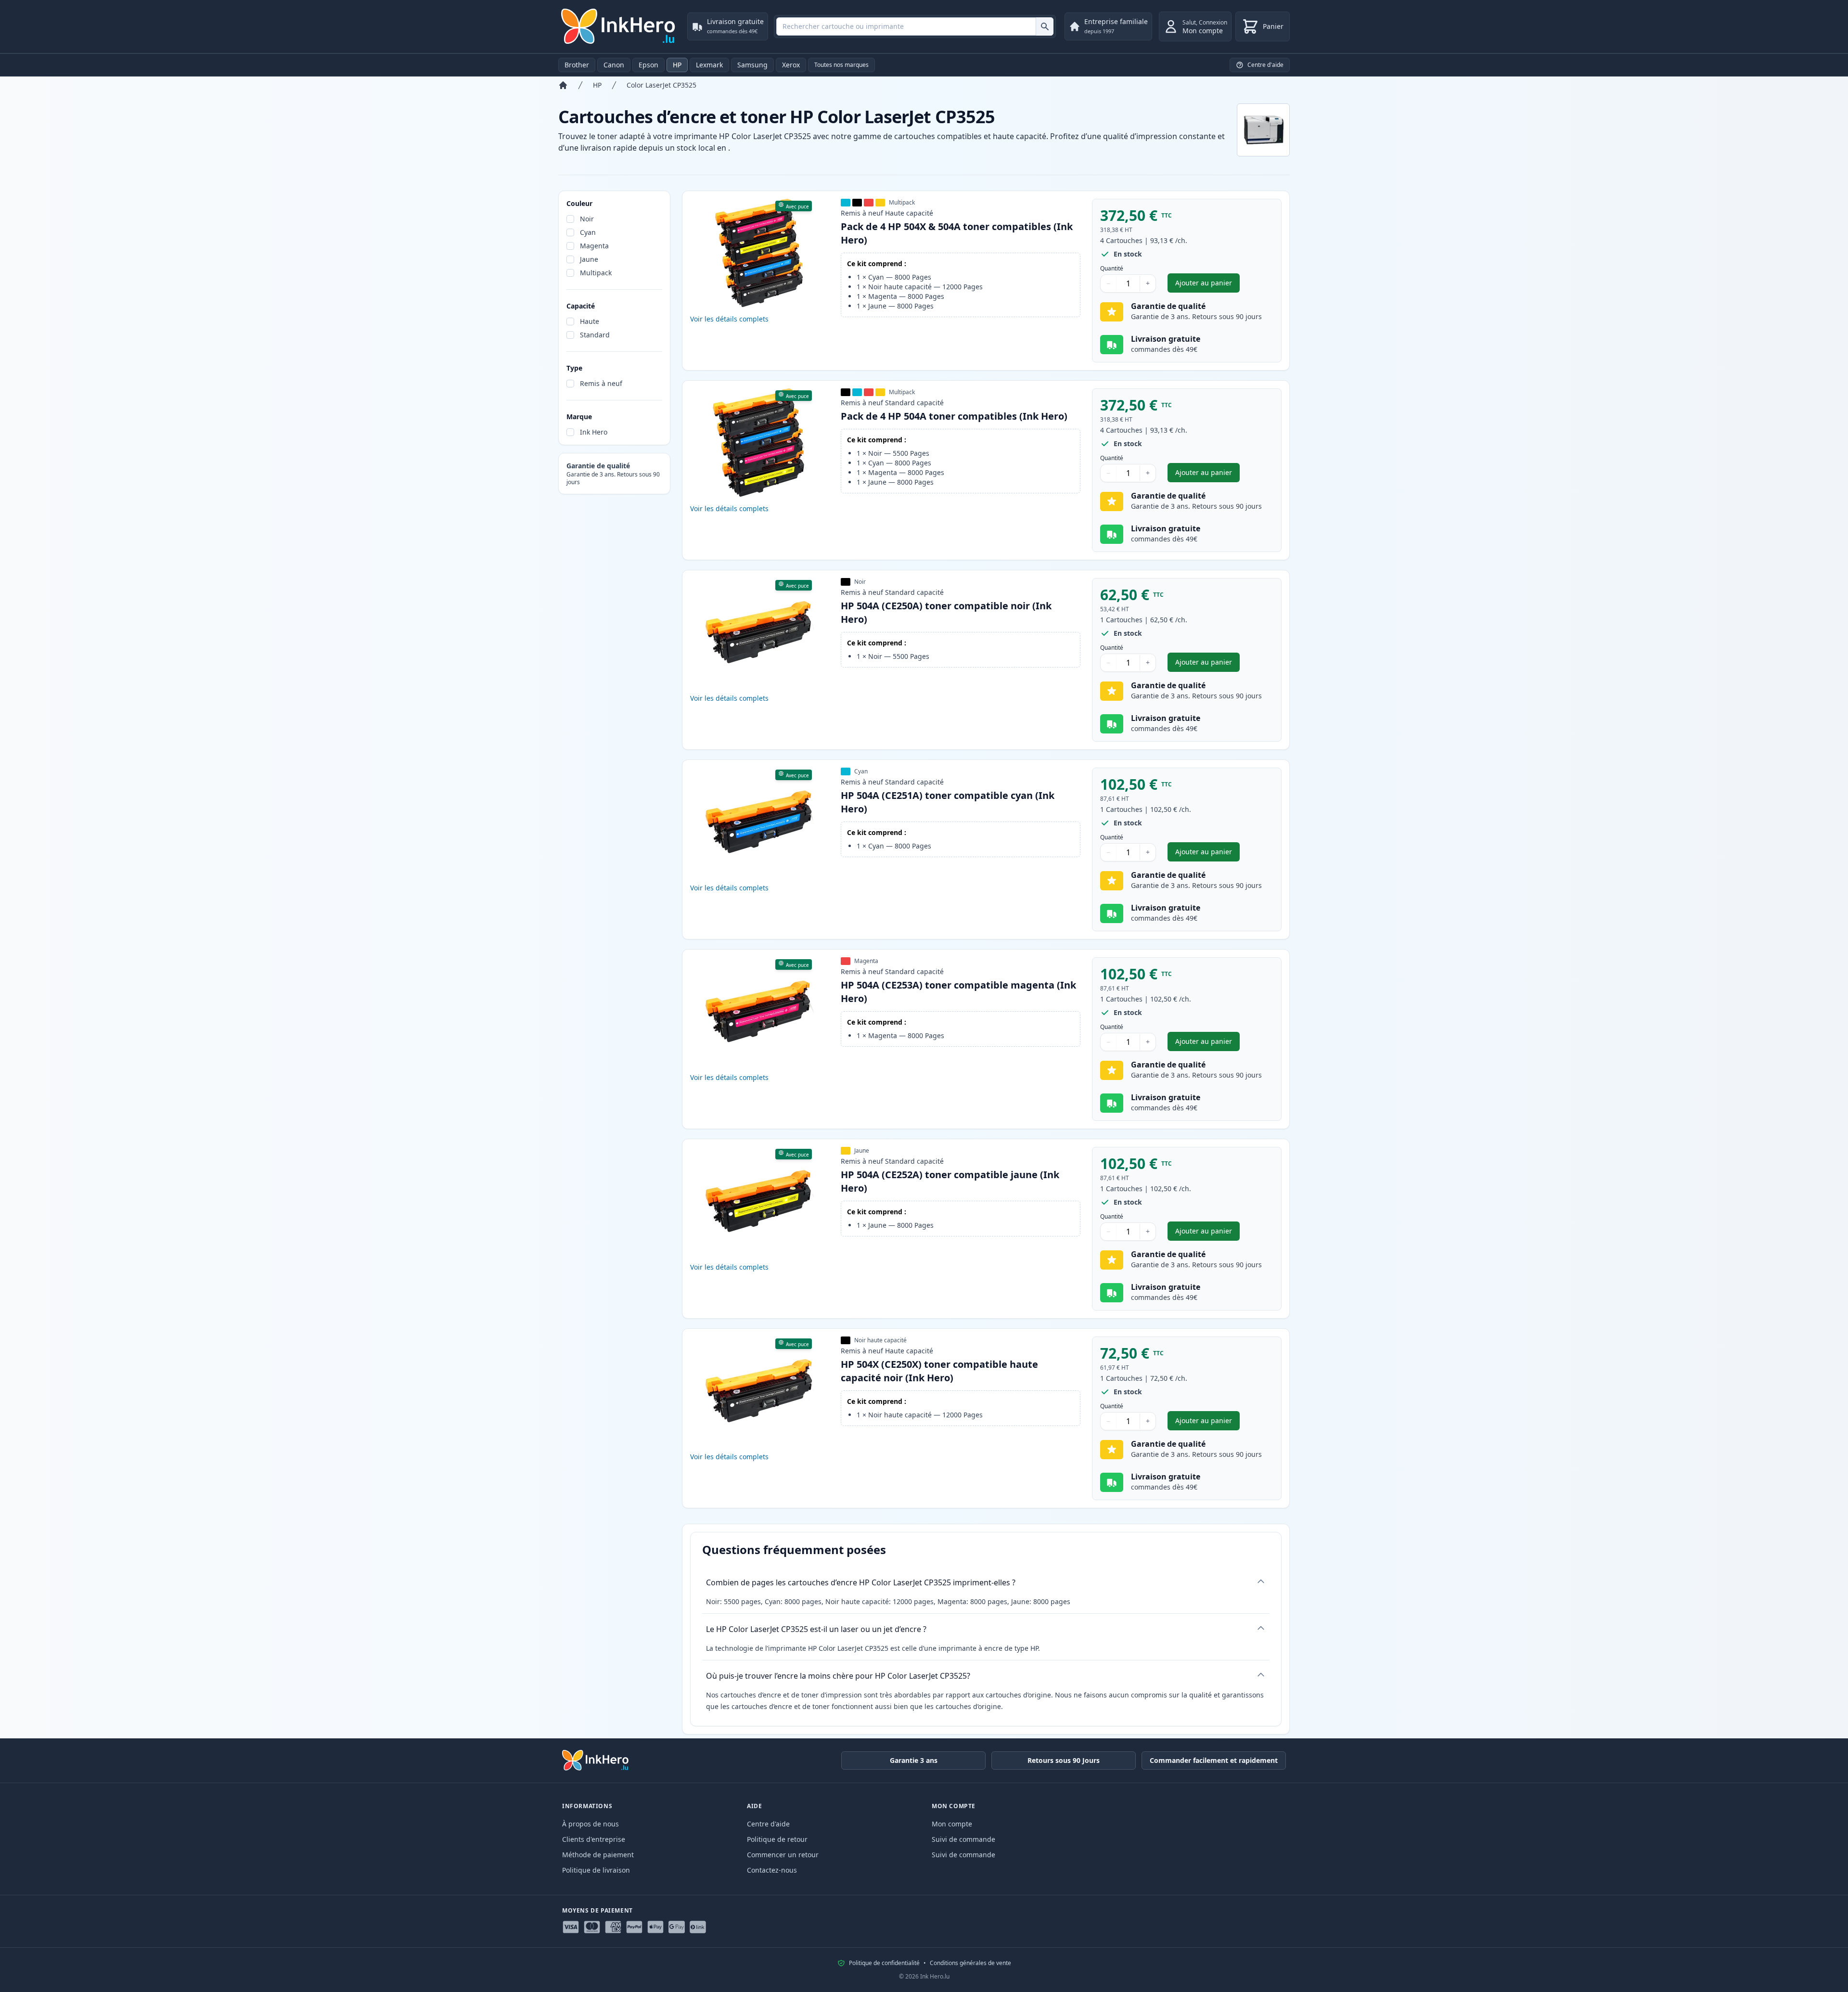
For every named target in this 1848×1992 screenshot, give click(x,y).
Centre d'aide (768, 1824)
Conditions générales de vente (970, 1963)
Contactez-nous (772, 1870)
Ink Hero (594, 432)
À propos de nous (590, 1824)
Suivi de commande (963, 1839)
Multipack (596, 273)
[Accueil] (563, 85)
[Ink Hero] (619, 26)
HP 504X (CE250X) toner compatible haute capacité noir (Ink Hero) (939, 1371)
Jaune (589, 259)
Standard (595, 335)
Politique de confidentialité (884, 1963)
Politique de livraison (596, 1870)
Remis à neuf (601, 383)
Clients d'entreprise (594, 1839)
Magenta (594, 246)
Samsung (752, 65)
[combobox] (915, 26)
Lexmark (709, 65)
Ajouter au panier (1207, 285)
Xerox (791, 65)
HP (677, 65)
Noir (587, 219)
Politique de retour (777, 1839)
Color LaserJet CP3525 (661, 85)
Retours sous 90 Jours (1064, 1760)
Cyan (588, 232)
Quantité (1112, 269)
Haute (590, 321)
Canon (614, 65)
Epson (648, 65)
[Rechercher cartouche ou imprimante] (1045, 26)
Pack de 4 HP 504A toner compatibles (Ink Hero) (954, 416)
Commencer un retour (783, 1855)
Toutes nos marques (841, 65)
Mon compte (952, 1824)
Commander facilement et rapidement (1214, 1760)
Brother (577, 65)
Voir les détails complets (729, 319)
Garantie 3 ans (914, 1760)
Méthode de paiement (598, 1855)
